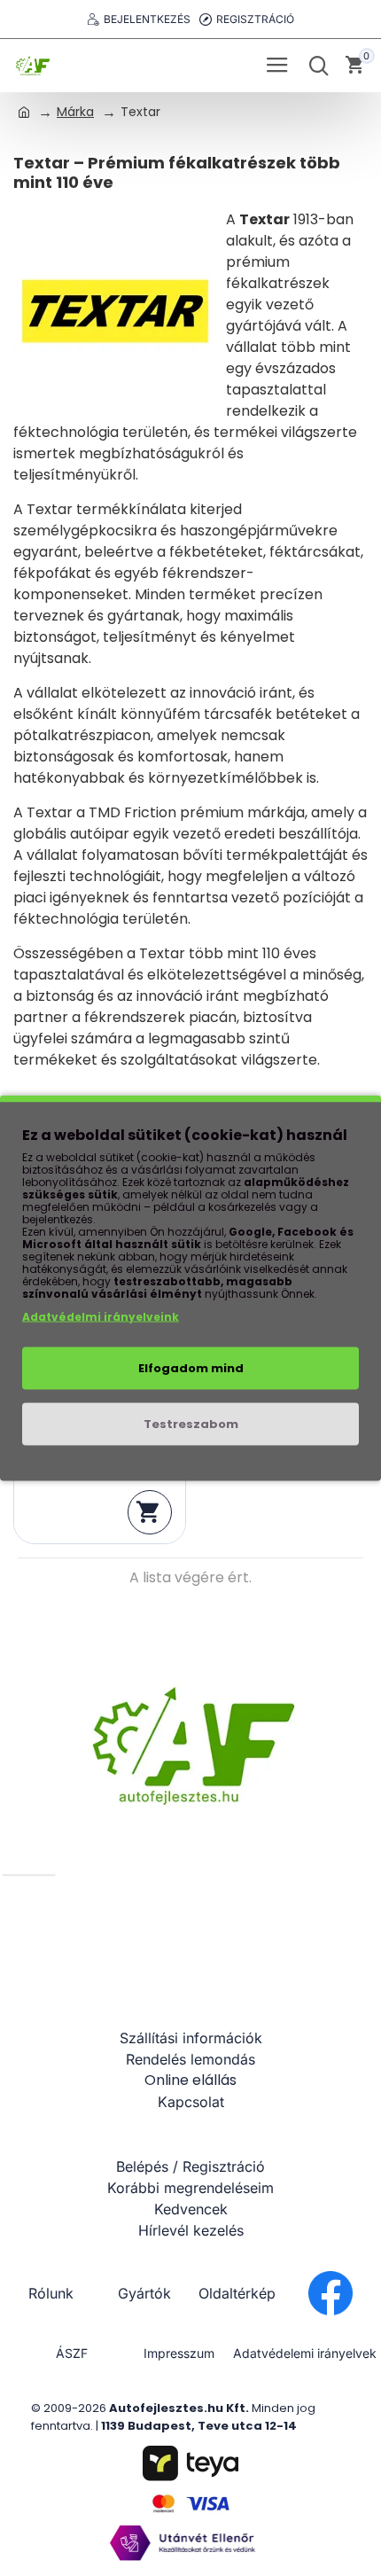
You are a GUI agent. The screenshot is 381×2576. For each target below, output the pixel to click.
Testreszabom (191, 1424)
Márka (75, 112)
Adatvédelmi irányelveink (101, 1317)
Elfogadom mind (191, 1368)
